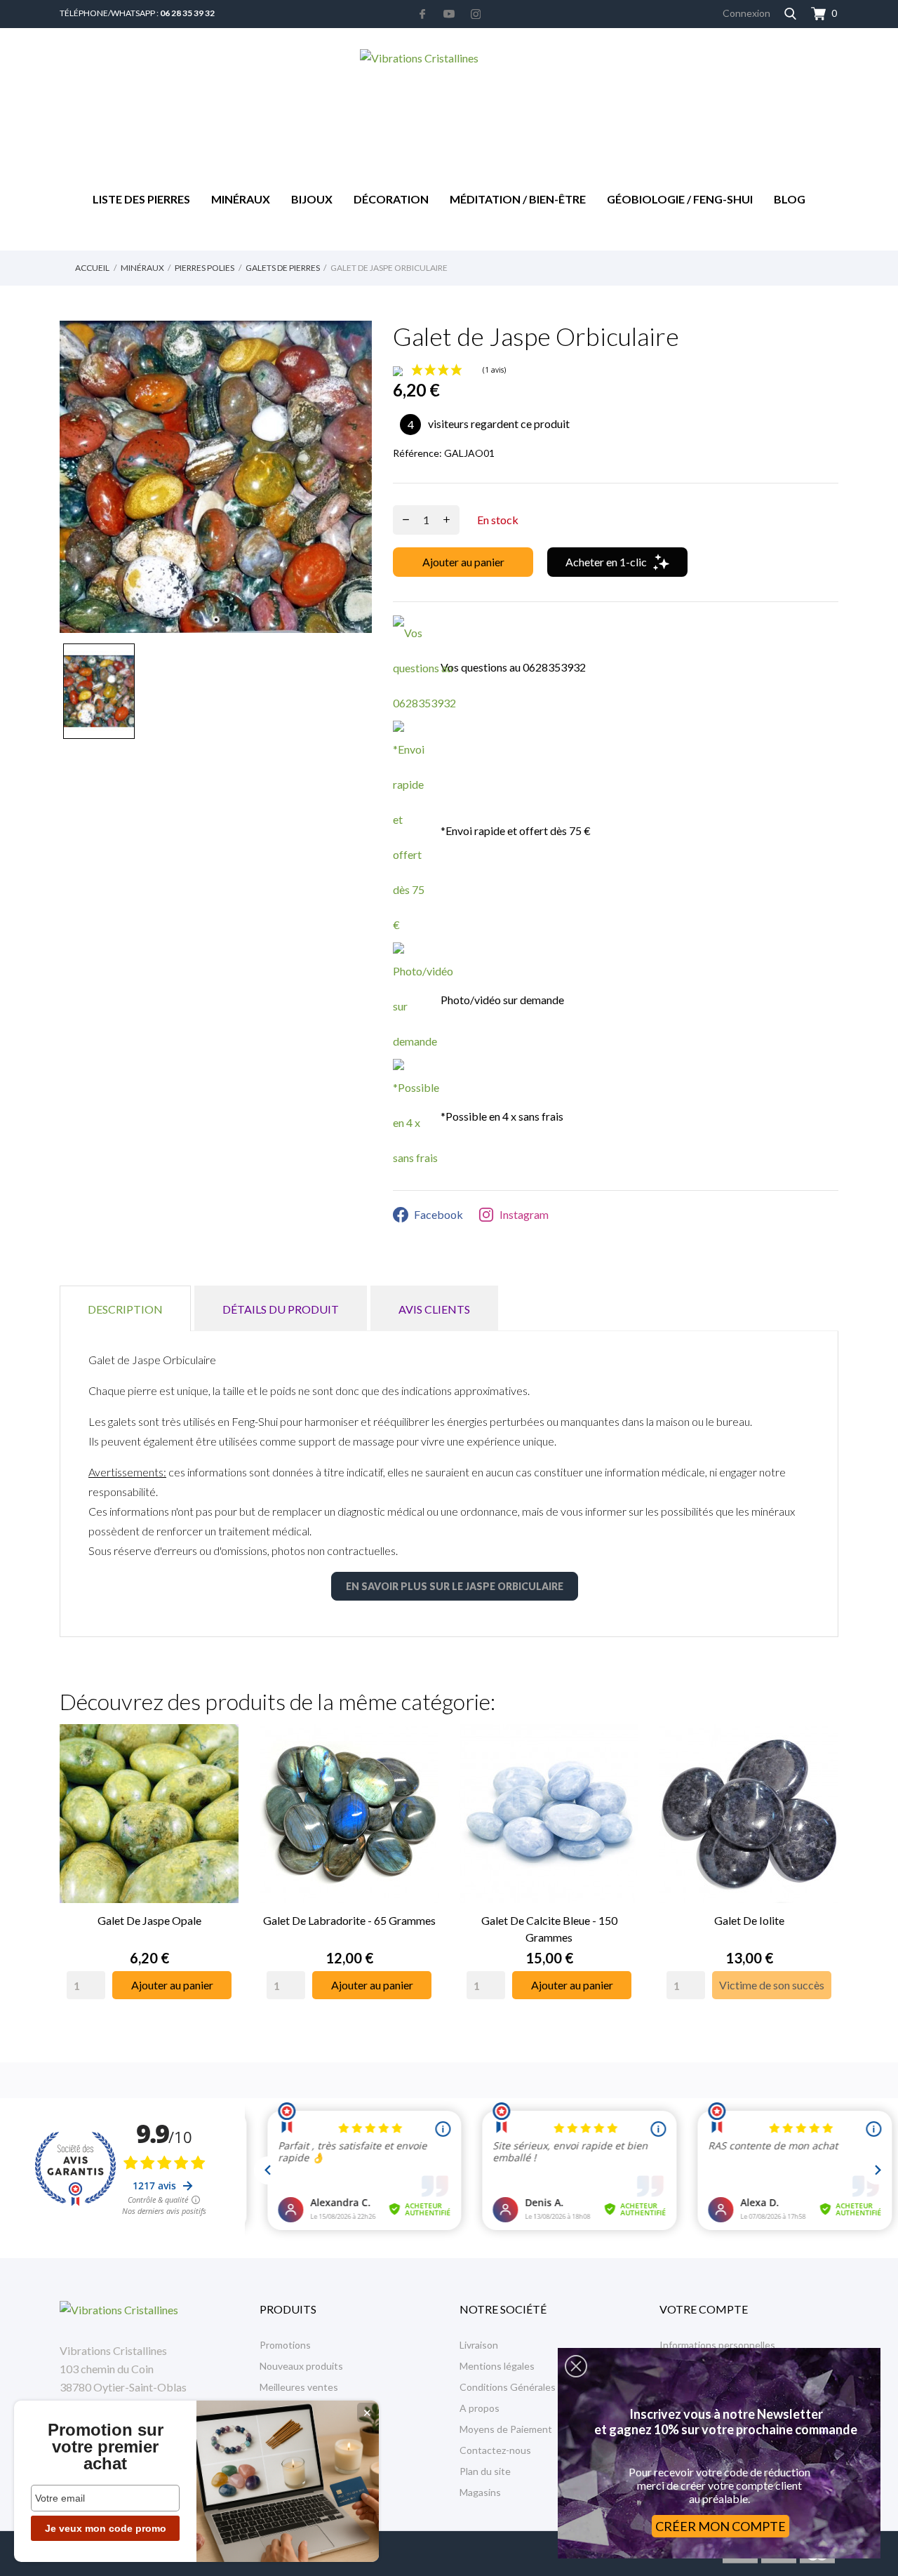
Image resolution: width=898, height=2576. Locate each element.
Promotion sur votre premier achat (106, 2447)
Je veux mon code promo (106, 2528)
